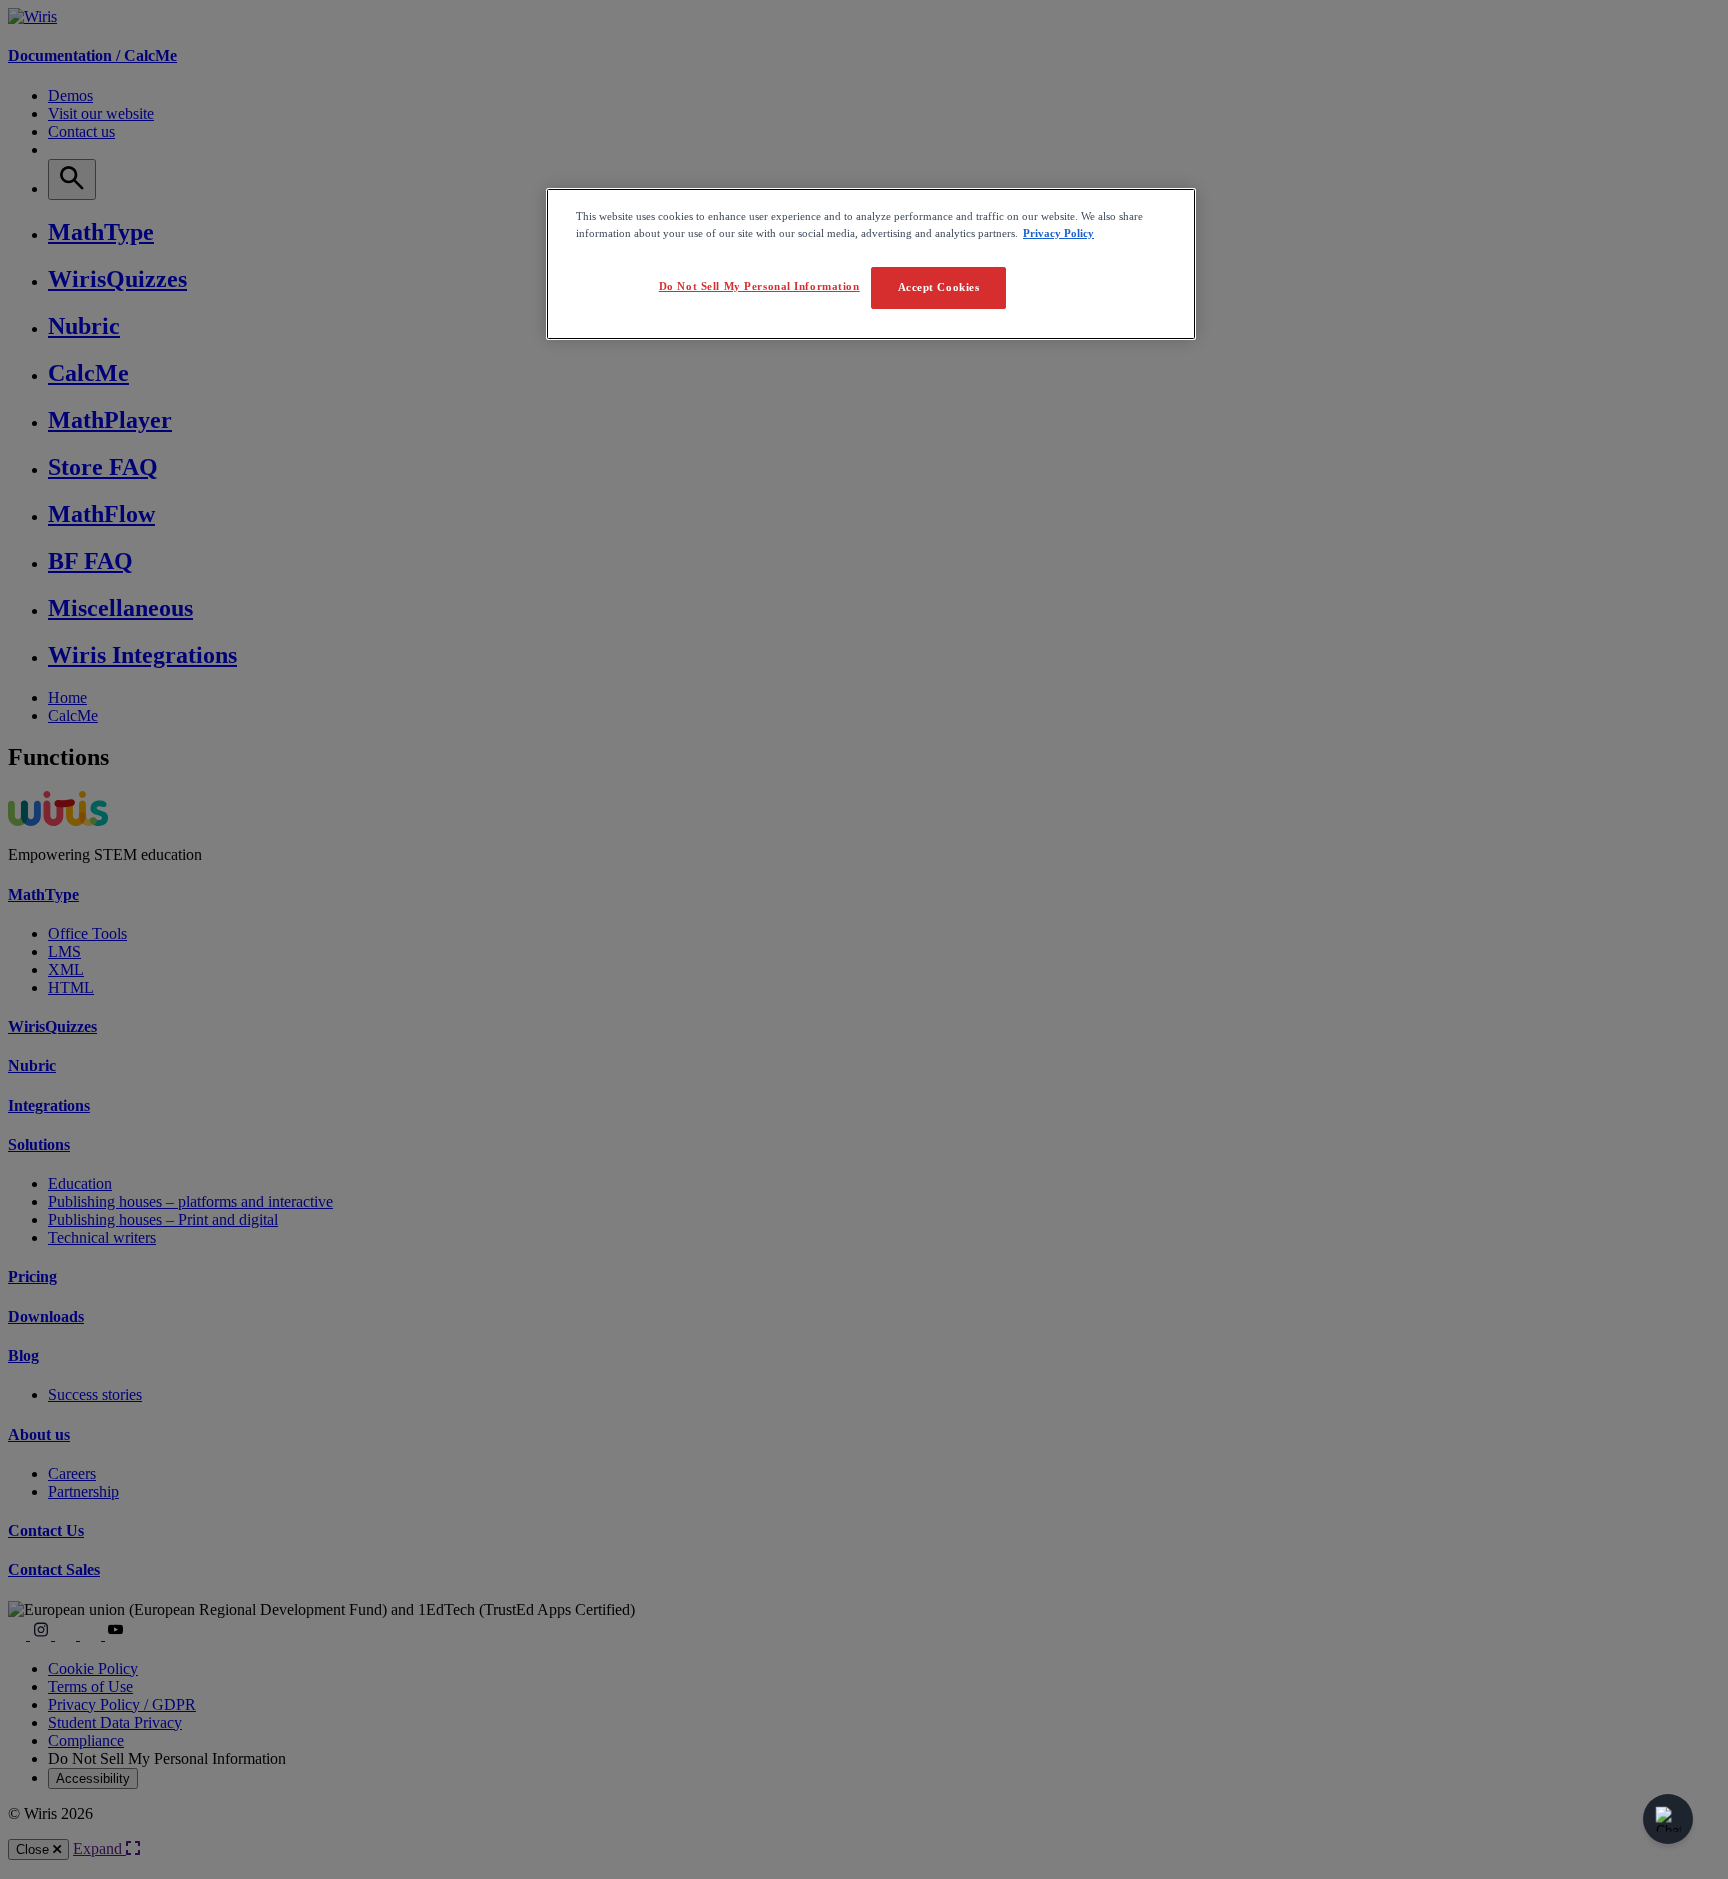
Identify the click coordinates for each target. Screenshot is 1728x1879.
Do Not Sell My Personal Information (759, 286)
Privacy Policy (1058, 233)
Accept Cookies (939, 287)
